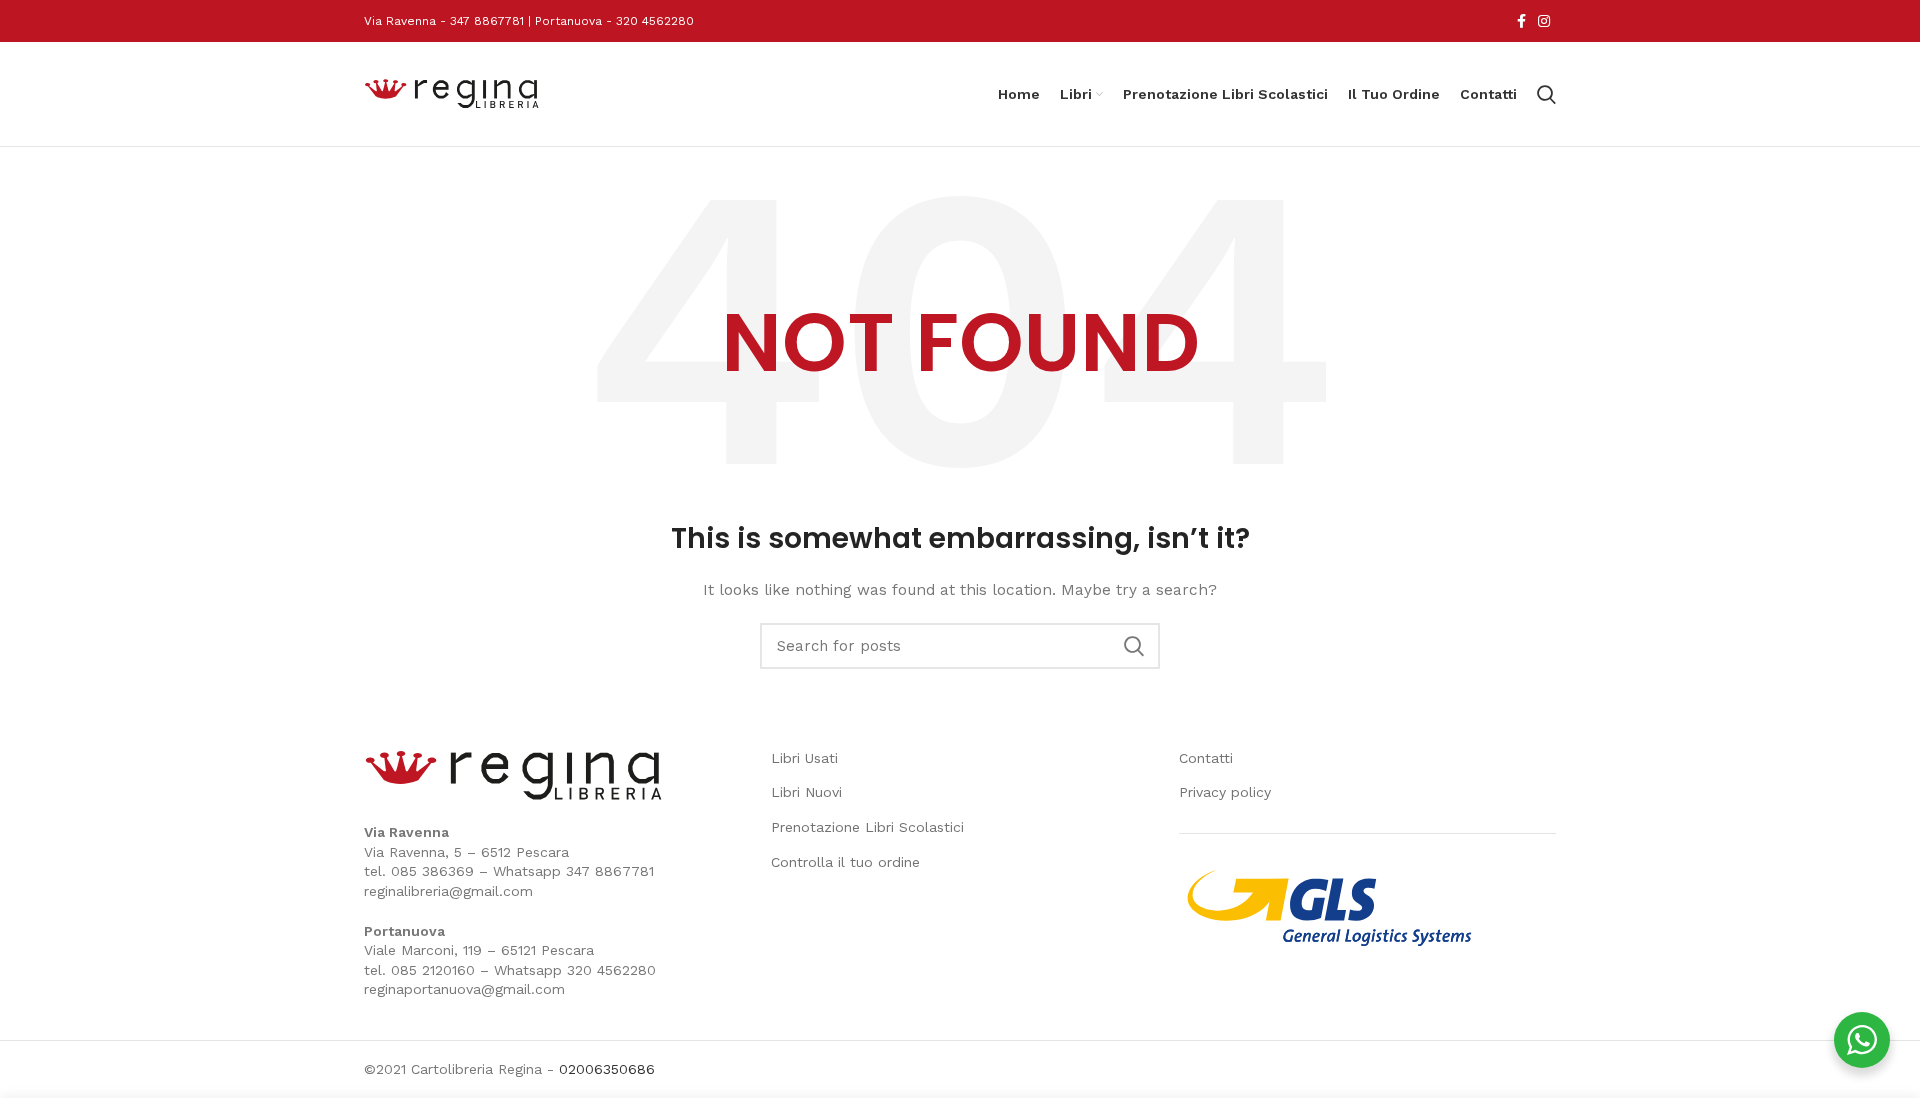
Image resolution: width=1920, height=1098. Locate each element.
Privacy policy (1225, 792)
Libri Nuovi (806, 792)
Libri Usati (804, 758)
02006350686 (607, 1069)
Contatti (1206, 758)
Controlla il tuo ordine (845, 862)
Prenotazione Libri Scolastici (867, 827)
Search (1133, 646)
